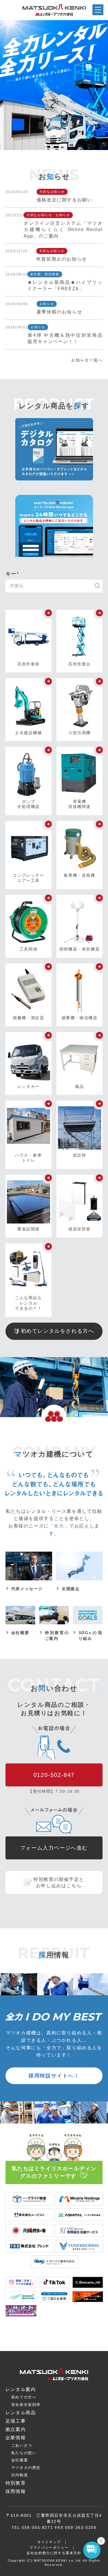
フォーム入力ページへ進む (54, 1848)
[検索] (100, 586)
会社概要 (20, 2460)
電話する (94, 2572)
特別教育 (16, 2483)
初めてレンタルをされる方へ (57, 1331)
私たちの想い (24, 2453)
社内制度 (20, 2475)
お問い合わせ (68, 2571)
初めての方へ (24, 2397)
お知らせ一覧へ (87, 360)
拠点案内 (40, 2572)
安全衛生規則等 (26, 2405)
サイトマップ (49, 2542)
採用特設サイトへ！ (54, 2076)
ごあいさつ (22, 2445)
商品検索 (13, 2572)
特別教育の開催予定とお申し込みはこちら (59, 1883)
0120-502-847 (54, 1775)
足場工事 (16, 2421)
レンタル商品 (21, 2413)
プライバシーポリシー (49, 2548)
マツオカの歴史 (26, 2468)
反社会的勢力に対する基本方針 (54, 2553)
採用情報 (16, 2491)
